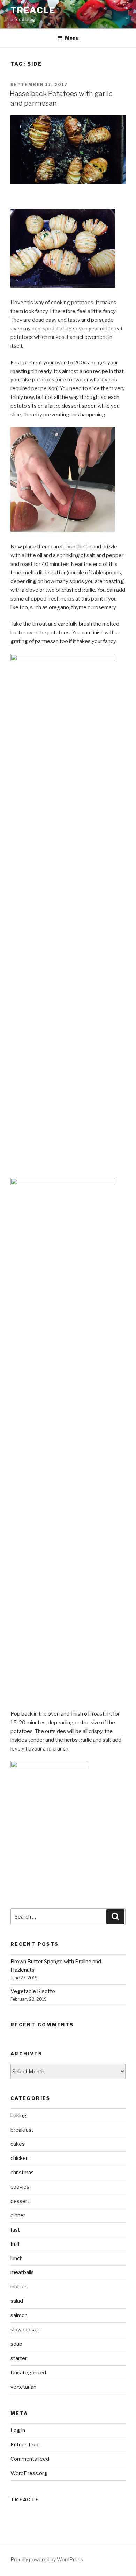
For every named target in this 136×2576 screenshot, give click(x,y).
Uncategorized (28, 2373)
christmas (22, 2173)
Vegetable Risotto (33, 1991)
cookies (20, 2187)
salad (17, 2301)
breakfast (22, 2130)
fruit (15, 2244)
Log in (18, 2430)
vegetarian (23, 2387)
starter (19, 2358)
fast (15, 2230)
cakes (18, 2144)
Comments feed (30, 2459)
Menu (72, 38)
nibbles (19, 2287)
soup (16, 2344)
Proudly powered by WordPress (47, 2559)
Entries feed (25, 2445)
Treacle (33, 10)
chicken (20, 2158)
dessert (20, 2201)
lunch (17, 2258)
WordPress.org (29, 2473)
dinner (18, 2215)
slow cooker (25, 2330)
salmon (19, 2315)
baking (18, 2116)
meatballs (22, 2272)
